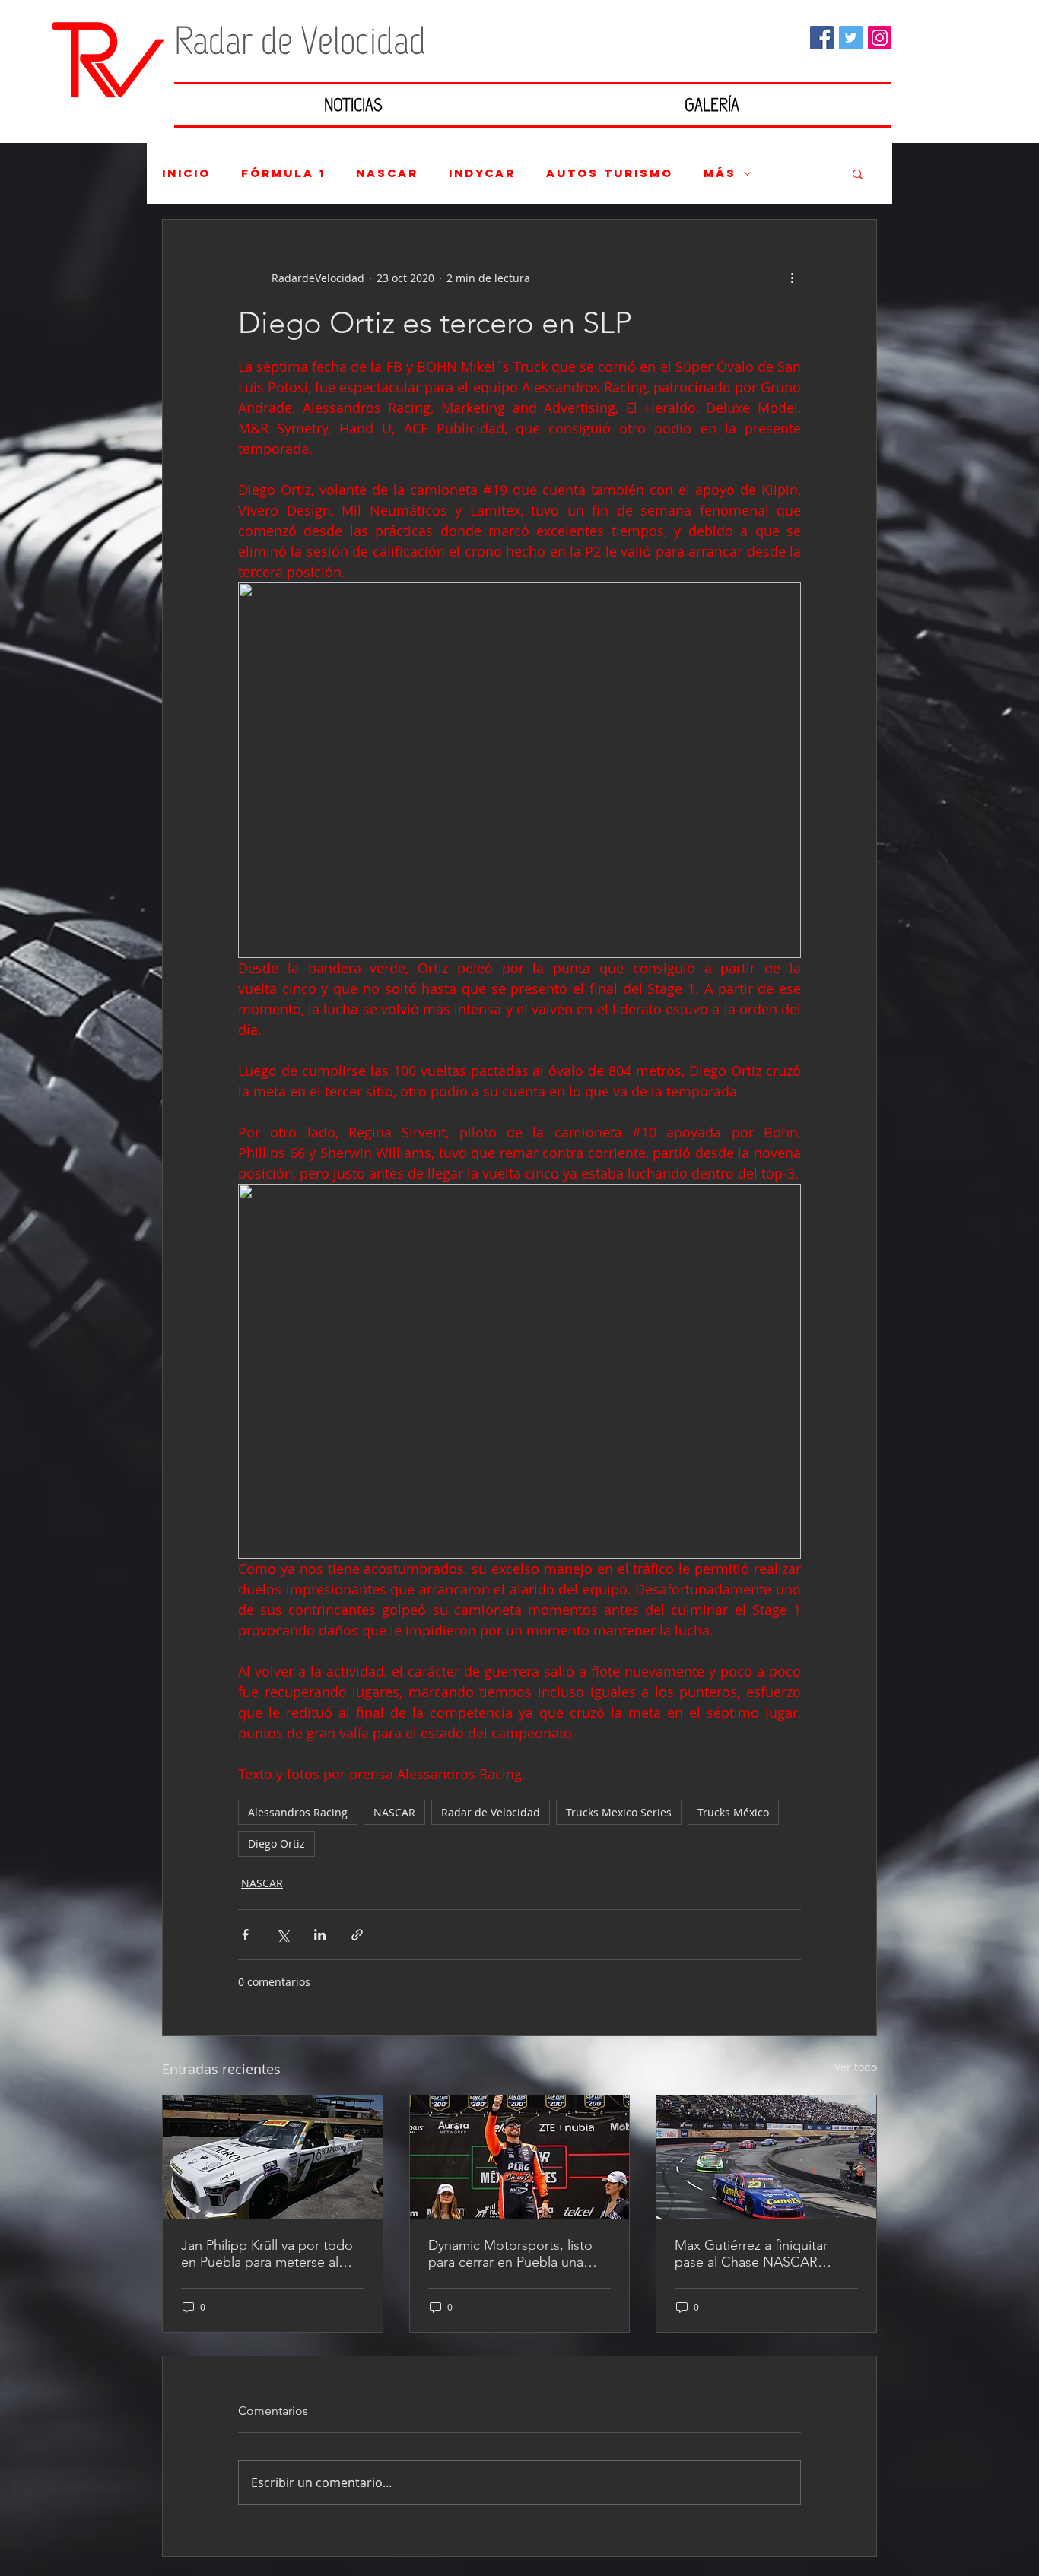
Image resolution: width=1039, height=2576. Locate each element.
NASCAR (387, 173)
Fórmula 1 (283, 173)
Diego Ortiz (276, 1843)
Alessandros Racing (298, 1812)
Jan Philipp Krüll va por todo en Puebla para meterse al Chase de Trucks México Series (267, 2254)
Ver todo (856, 2067)
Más (720, 173)
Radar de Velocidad (491, 1812)
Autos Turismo (610, 173)
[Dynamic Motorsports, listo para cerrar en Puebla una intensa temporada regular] (520, 2157)
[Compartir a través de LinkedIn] (320, 1935)
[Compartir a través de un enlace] (357, 1935)
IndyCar (482, 173)
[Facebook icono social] (822, 38)
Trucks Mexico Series (619, 1812)
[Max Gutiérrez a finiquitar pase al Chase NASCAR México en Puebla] (766, 2157)
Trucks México (733, 1812)
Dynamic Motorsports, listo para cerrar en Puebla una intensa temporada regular (510, 2254)
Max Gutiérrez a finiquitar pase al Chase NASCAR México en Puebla (751, 2254)
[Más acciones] (792, 278)
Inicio (186, 173)
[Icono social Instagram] (880, 38)
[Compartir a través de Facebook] (245, 1935)
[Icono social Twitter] (851, 38)
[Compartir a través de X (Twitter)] (283, 1935)
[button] (858, 173)
